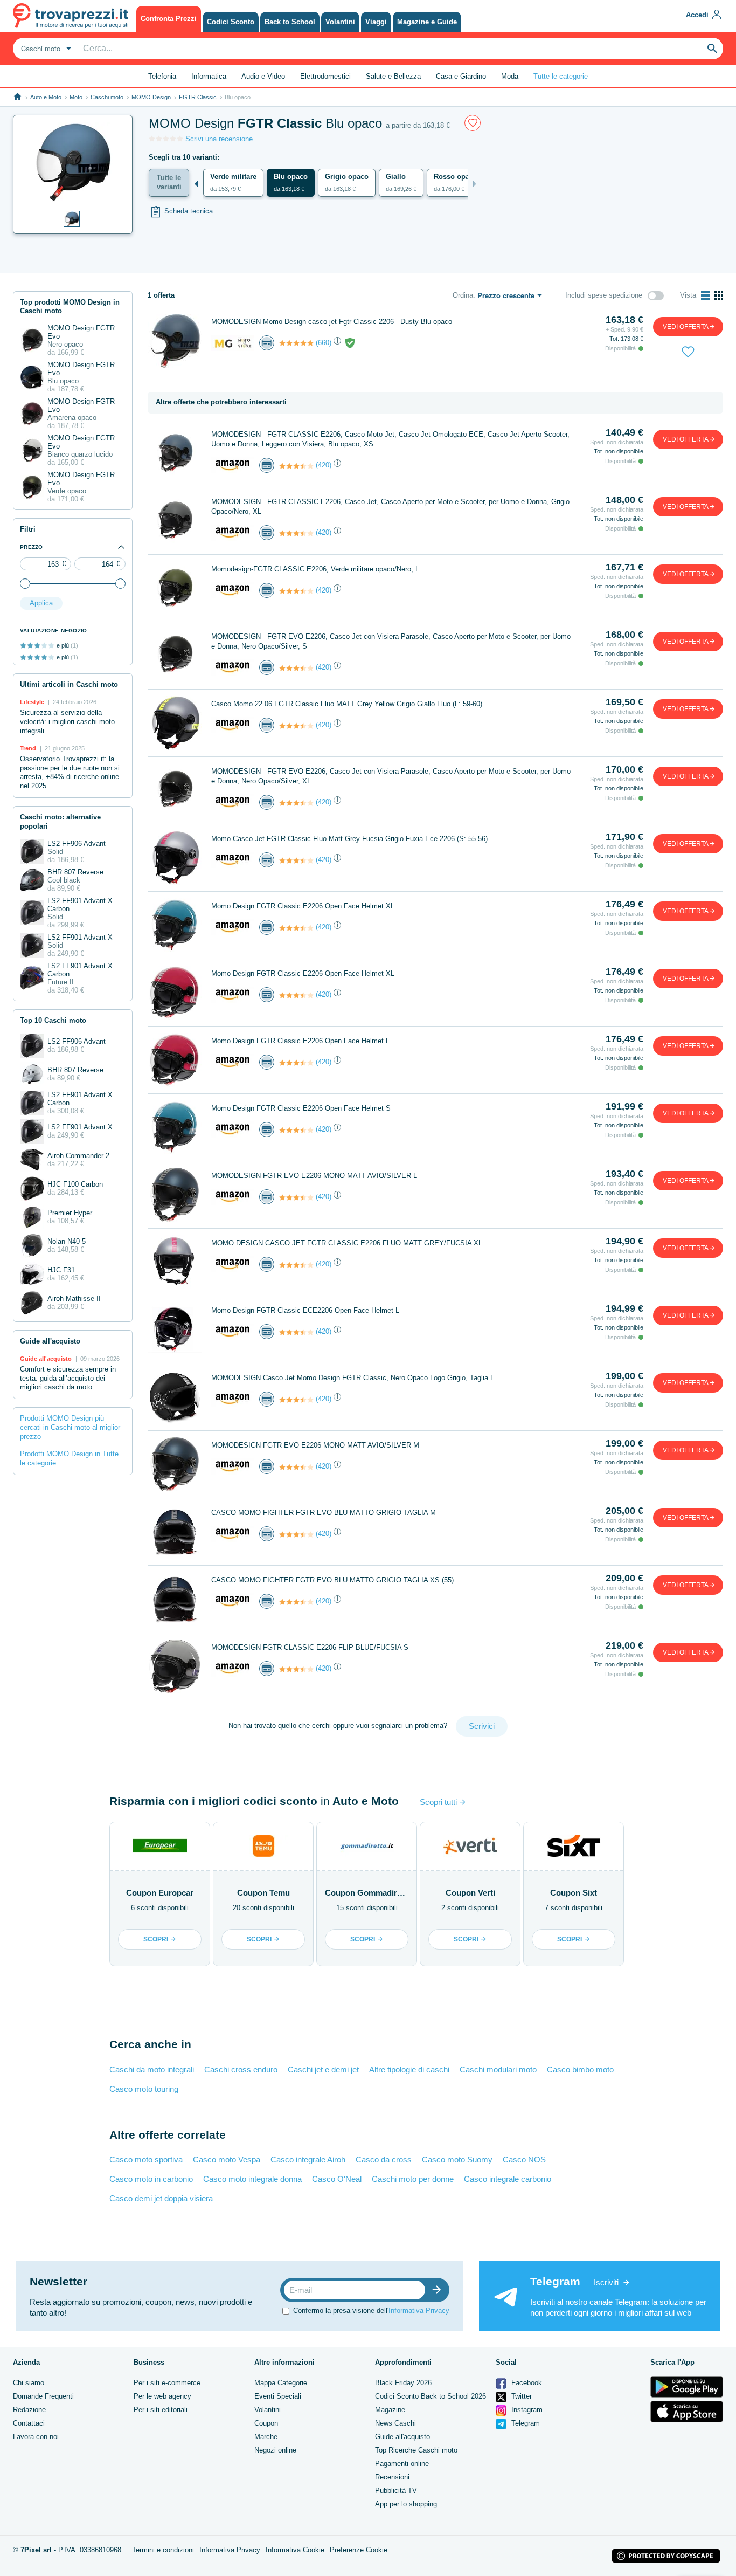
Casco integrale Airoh (308, 2160)
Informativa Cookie (295, 2550)
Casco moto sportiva (146, 2160)
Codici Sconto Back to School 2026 (431, 2396)
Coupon (266, 2423)
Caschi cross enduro (241, 2069)
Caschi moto (107, 97)
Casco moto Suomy (457, 2160)
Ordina (463, 295)
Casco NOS (524, 2160)
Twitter (520, 2396)
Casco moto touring (144, 2089)
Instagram (526, 2410)
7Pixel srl (36, 2550)
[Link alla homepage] (18, 97)
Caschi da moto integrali (152, 2069)
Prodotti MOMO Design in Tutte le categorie (69, 1458)
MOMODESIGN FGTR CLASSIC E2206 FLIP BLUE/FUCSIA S (310, 1647)
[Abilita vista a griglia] (719, 295)
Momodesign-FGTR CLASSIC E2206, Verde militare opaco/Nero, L (315, 569)
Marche (266, 2437)
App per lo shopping (406, 2504)
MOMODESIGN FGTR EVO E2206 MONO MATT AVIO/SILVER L (314, 1176)
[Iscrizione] (439, 2290)
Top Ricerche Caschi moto (416, 2450)
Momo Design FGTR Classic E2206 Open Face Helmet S (301, 1108)
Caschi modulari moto (498, 2069)
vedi (686, 327)
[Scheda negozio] (233, 342)
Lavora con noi (36, 2437)
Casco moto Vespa (227, 2160)
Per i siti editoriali (161, 2410)
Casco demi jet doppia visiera (161, 2198)
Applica (41, 603)
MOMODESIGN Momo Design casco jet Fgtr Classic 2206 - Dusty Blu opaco (332, 322)
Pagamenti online (402, 2464)
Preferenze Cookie (359, 2550)
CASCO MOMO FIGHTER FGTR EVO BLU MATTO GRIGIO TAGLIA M (324, 1513)
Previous (196, 184)
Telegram (525, 2423)
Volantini (268, 2410)
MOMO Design (151, 97)
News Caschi (395, 2423)
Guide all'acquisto (402, 2437)
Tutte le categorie (561, 76)
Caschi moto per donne (413, 2179)
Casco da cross (384, 2160)
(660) (324, 343)
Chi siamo (29, 2383)
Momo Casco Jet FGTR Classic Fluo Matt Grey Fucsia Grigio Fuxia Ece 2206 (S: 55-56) (349, 839)
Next (475, 184)
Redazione (29, 2410)
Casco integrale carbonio (508, 2179)
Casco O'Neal (337, 2179)
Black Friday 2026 (403, 2383)
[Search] (712, 49)
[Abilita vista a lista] (705, 295)
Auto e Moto (46, 97)
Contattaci (29, 2423)
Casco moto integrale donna (252, 2179)
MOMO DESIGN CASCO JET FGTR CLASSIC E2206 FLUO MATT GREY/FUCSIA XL (347, 1243)
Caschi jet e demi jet (323, 2069)
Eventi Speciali (278, 2396)
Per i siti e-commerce (167, 2383)
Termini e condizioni (163, 2550)
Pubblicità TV (396, 2491)
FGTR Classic (198, 97)
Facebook (526, 2383)
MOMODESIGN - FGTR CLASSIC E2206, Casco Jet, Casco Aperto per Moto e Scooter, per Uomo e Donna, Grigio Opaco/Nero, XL (390, 507)
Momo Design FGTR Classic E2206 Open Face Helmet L (300, 1041)
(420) (324, 465)
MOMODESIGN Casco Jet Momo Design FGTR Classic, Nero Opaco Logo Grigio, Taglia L (353, 1378)
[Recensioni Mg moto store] (296, 343)
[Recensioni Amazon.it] (296, 466)
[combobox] (45, 49)
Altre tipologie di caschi (409, 2069)
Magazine (390, 2410)
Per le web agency (162, 2396)
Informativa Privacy (419, 2310)
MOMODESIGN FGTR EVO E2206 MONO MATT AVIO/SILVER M (315, 1445)
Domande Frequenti (43, 2396)
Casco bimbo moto (580, 2069)
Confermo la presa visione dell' (371, 2310)
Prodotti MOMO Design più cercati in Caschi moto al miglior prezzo (70, 1427)
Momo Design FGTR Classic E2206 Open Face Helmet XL (303, 906)
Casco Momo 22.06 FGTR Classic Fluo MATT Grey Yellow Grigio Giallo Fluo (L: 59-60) (347, 704)
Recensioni (392, 2477)
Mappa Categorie (281, 2383)
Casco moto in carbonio (151, 2179)
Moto (76, 97)
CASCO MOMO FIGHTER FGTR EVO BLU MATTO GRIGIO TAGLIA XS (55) (332, 1580)
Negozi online (275, 2450)
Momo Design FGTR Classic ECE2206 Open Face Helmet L (305, 1310)
